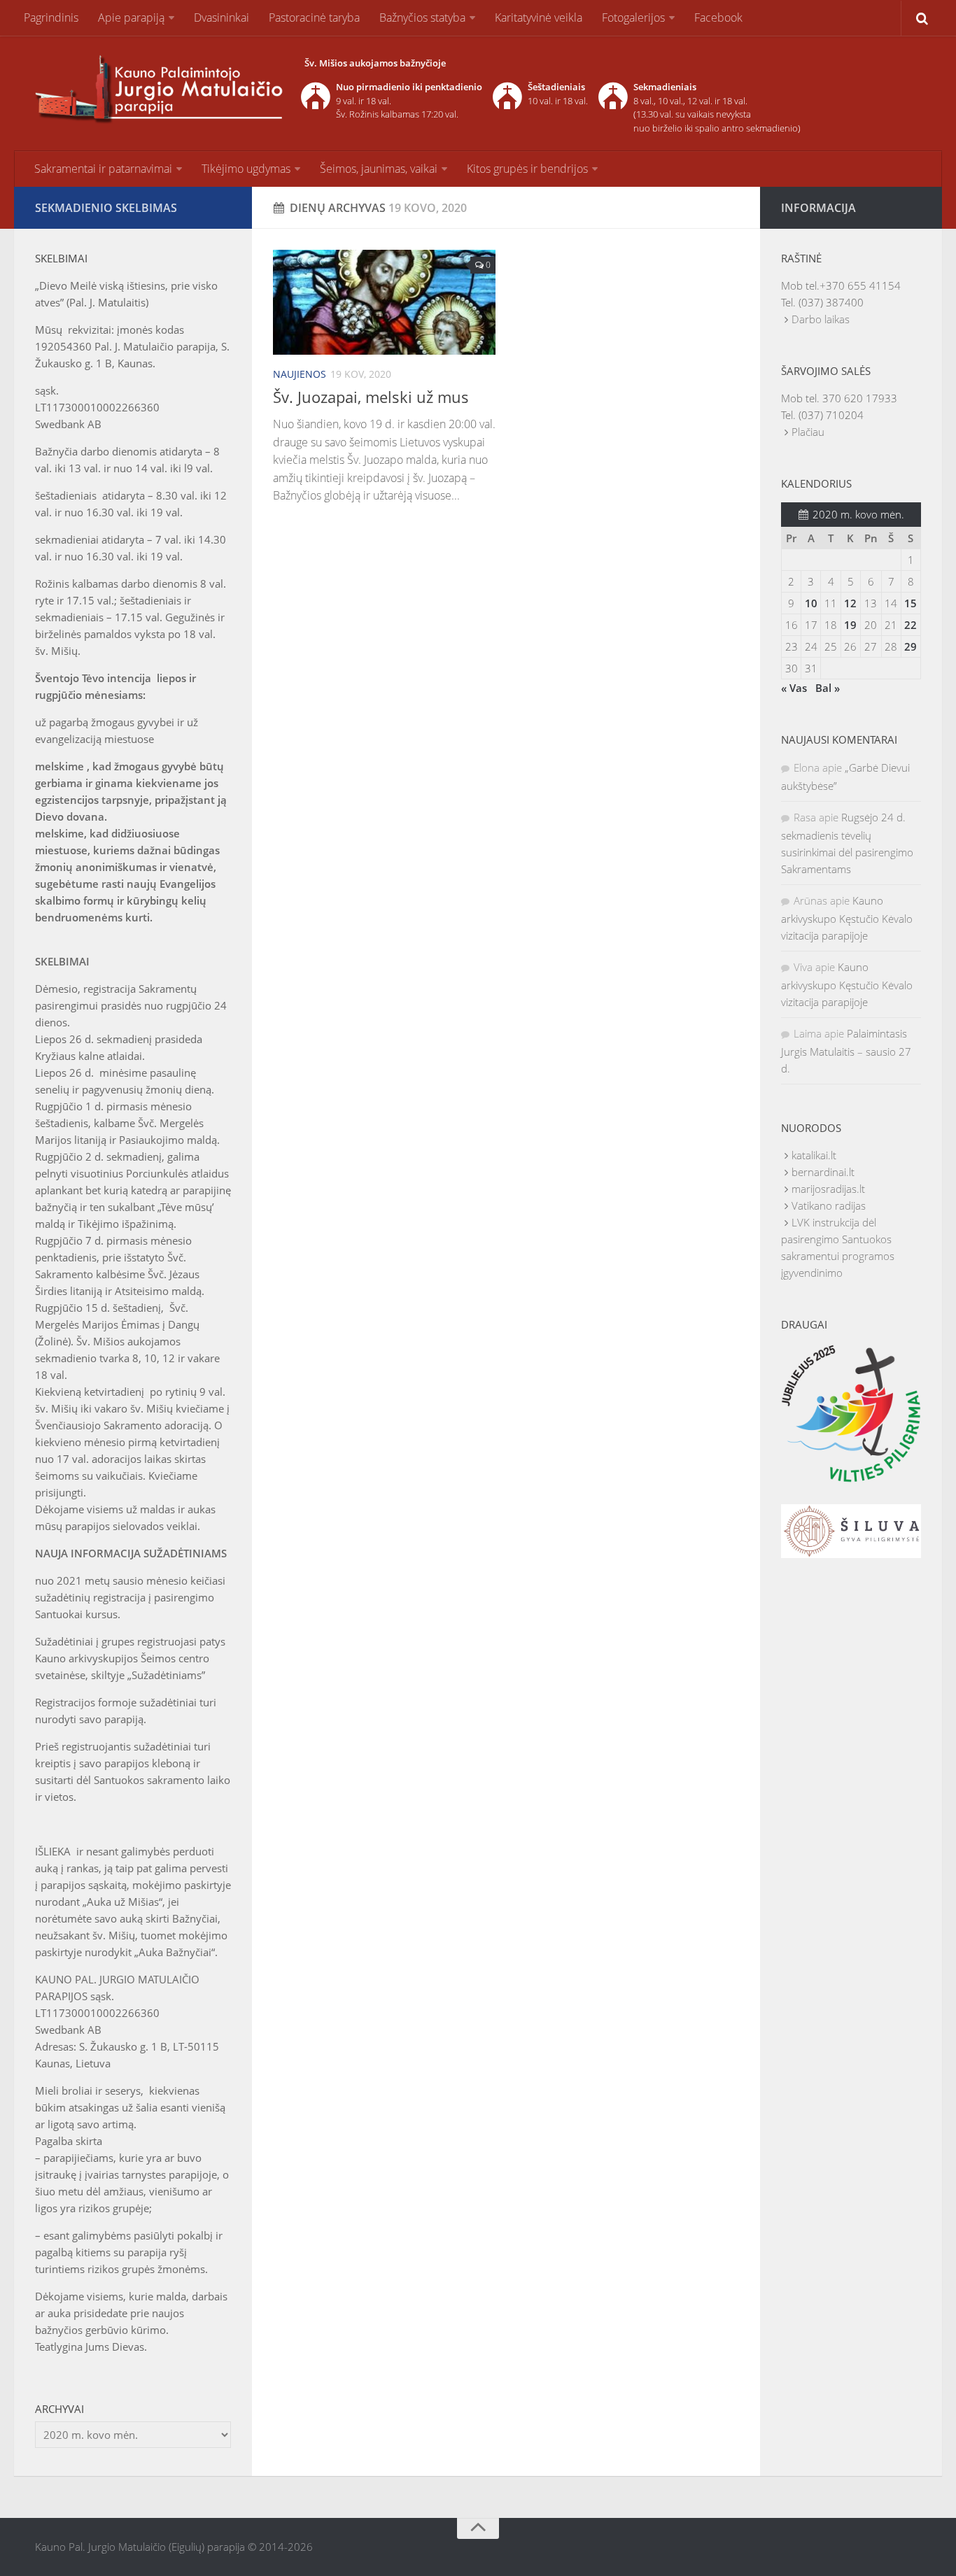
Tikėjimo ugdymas (246, 169)
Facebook (718, 17)
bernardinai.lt (823, 1172)
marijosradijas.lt (828, 1189)
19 (850, 625)
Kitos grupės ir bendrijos (527, 169)
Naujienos (300, 374)
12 (850, 603)
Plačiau (808, 432)
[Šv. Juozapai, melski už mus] (384, 302)
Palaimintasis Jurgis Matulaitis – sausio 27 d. (846, 1051)
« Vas (794, 688)
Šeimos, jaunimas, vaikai (379, 169)
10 (811, 603)
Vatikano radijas (829, 1205)
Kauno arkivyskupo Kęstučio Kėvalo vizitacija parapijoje (847, 918)
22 (911, 625)
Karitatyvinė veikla (539, 17)
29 (911, 646)
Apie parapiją (131, 17)
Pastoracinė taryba (314, 17)
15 (911, 603)
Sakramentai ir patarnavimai (103, 169)
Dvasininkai (222, 17)
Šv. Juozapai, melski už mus (371, 397)
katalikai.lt (814, 1155)
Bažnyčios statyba (422, 17)
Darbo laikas (821, 319)
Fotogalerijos (633, 17)
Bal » (828, 688)
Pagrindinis (51, 17)
